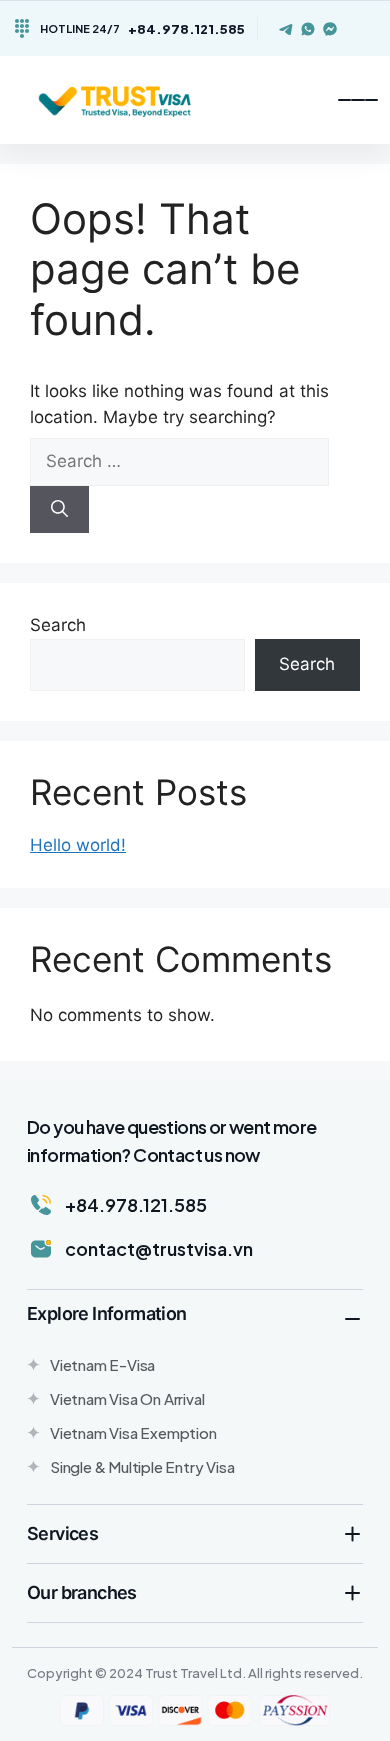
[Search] (59, 510)
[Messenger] (330, 29)
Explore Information (107, 1313)
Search (58, 625)
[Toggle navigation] (358, 100)
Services (62, 1533)
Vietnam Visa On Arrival (127, 1398)
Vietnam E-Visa (102, 1364)
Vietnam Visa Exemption (133, 1432)
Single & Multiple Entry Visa (142, 1466)
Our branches (82, 1592)
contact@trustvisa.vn (159, 1248)
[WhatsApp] (308, 29)
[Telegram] (286, 29)
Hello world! (78, 845)
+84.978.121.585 (186, 29)
